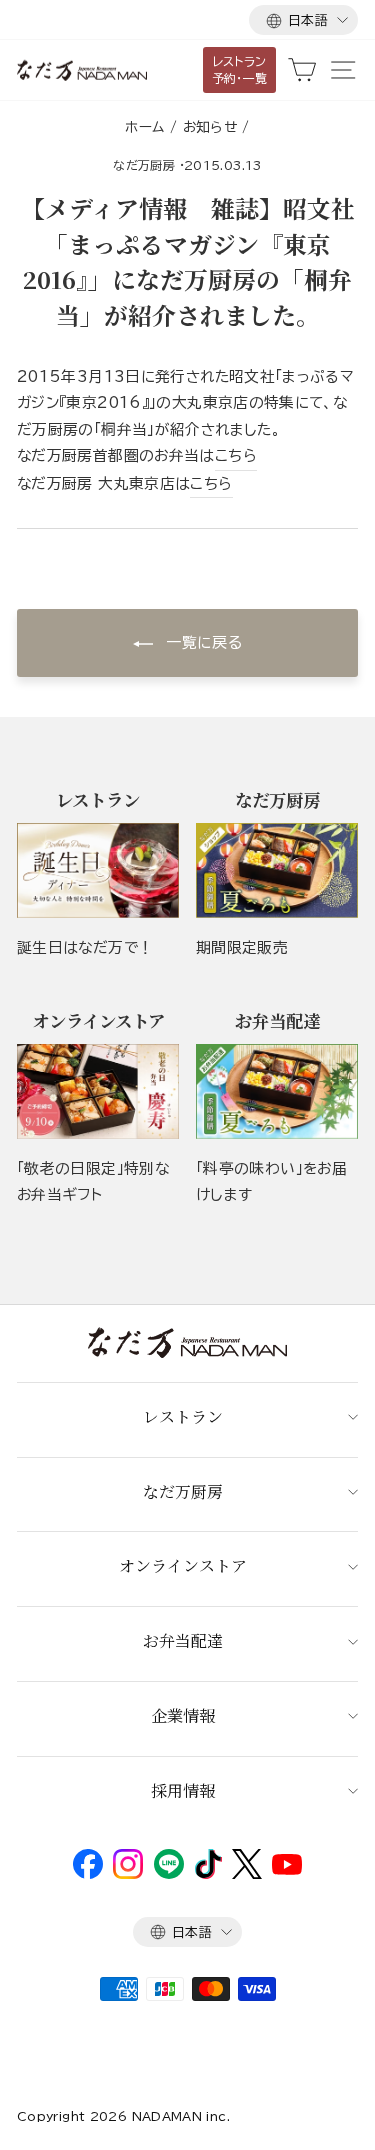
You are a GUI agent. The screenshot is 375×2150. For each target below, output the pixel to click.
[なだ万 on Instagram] (128, 1874)
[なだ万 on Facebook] (88, 1874)
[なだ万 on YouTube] (287, 1870)
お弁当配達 (183, 1640)
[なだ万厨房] (277, 870)
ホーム (144, 127)
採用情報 (183, 1790)
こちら (236, 455)
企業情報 (183, 1715)
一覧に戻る (201, 642)
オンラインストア (183, 1565)
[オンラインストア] (98, 1091)
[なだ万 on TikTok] (208, 1874)
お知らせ (210, 127)
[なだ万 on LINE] (169, 1874)
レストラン (183, 1416)
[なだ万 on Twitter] (246, 1874)
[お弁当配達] (277, 1091)
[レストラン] (98, 870)
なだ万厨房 (144, 165)
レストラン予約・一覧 (240, 69)
